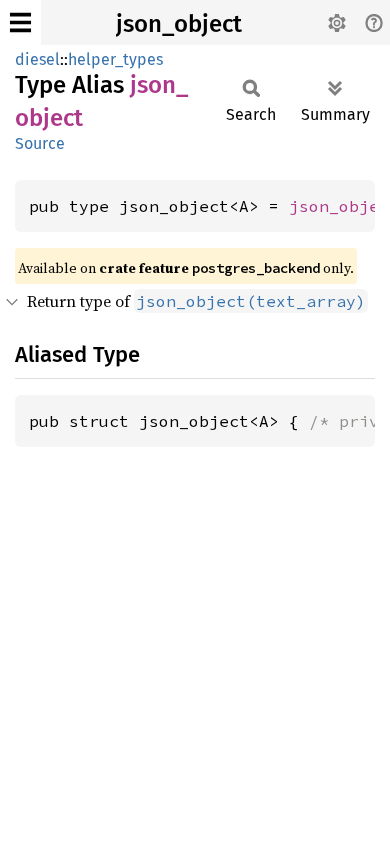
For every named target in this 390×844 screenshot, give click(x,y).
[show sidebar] (20, 22)
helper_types (115, 59)
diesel (37, 59)
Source (40, 143)
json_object (179, 24)
